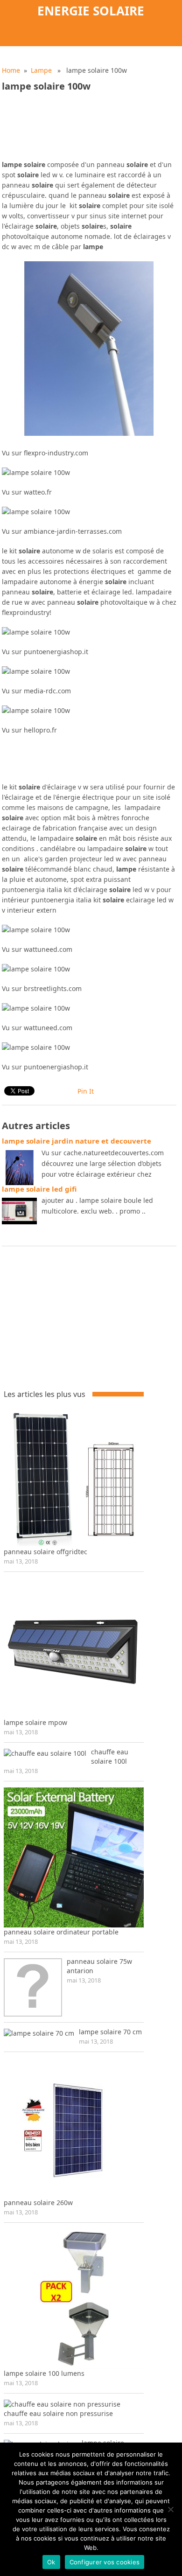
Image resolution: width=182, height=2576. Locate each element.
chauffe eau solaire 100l (110, 1756)
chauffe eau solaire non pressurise (58, 2413)
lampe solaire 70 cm (110, 2032)
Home (11, 70)
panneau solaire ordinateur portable (61, 1932)
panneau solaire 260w (38, 2203)
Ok (51, 2562)
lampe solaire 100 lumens (44, 2373)
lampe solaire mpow (35, 1722)
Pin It (86, 1091)
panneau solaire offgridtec (45, 1552)
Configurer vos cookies (105, 2562)
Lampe (41, 70)
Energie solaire (91, 11)
